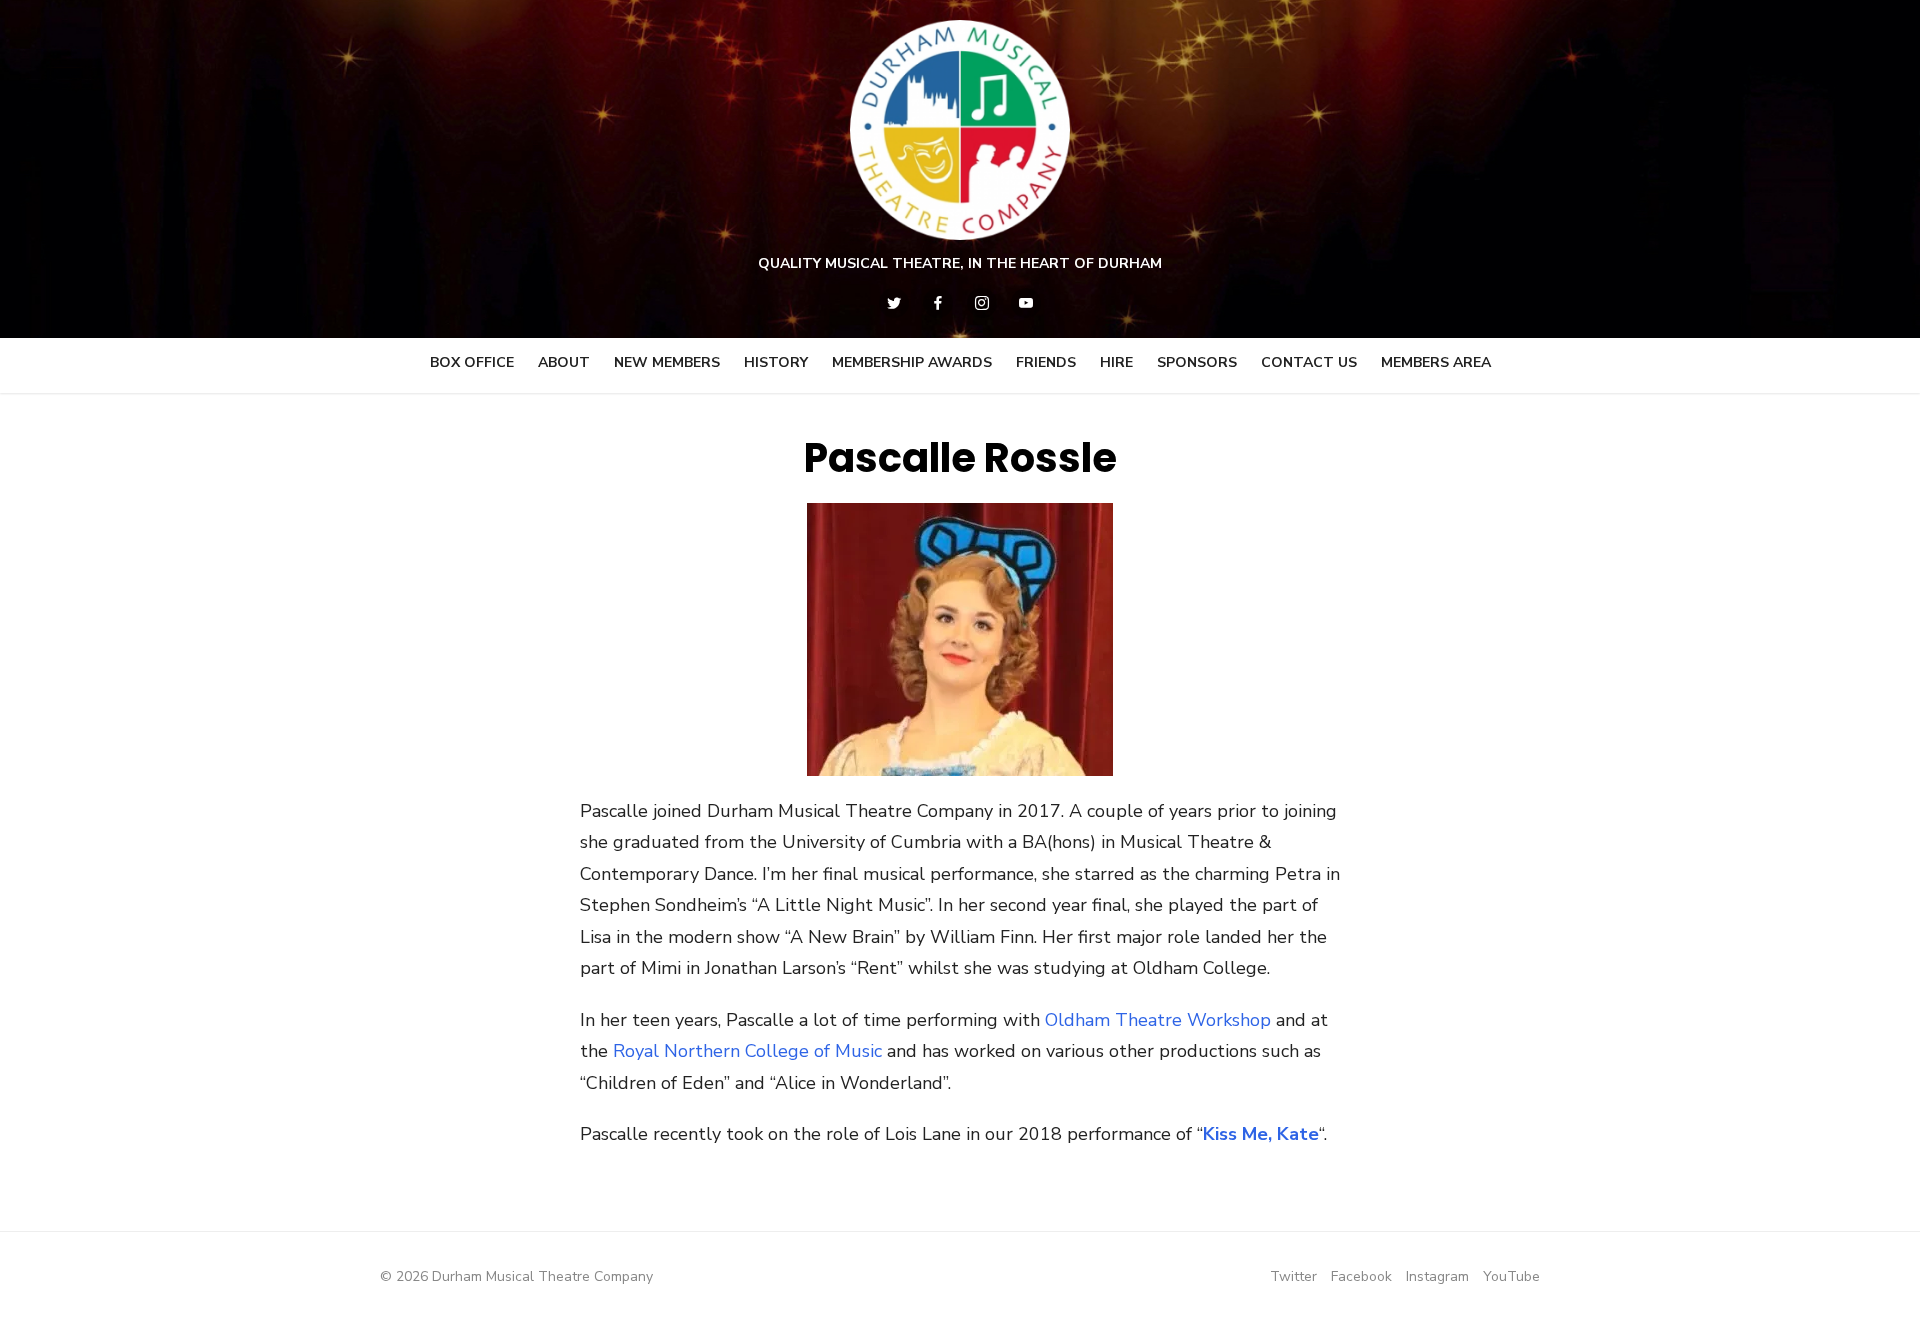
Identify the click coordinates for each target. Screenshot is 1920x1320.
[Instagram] (982, 303)
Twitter (1293, 1276)
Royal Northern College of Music (747, 1051)
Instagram (1437, 1276)
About (564, 362)
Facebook (1361, 1276)
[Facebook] (938, 303)
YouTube (1511, 1276)
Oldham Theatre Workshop (1158, 1020)
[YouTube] (1026, 303)
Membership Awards (912, 362)
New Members (667, 362)
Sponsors (1197, 362)
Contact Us (1309, 362)
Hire (1116, 362)
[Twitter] (894, 303)
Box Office (472, 362)
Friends (1046, 362)
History (776, 362)
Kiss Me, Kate (1261, 1134)
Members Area (1436, 362)
